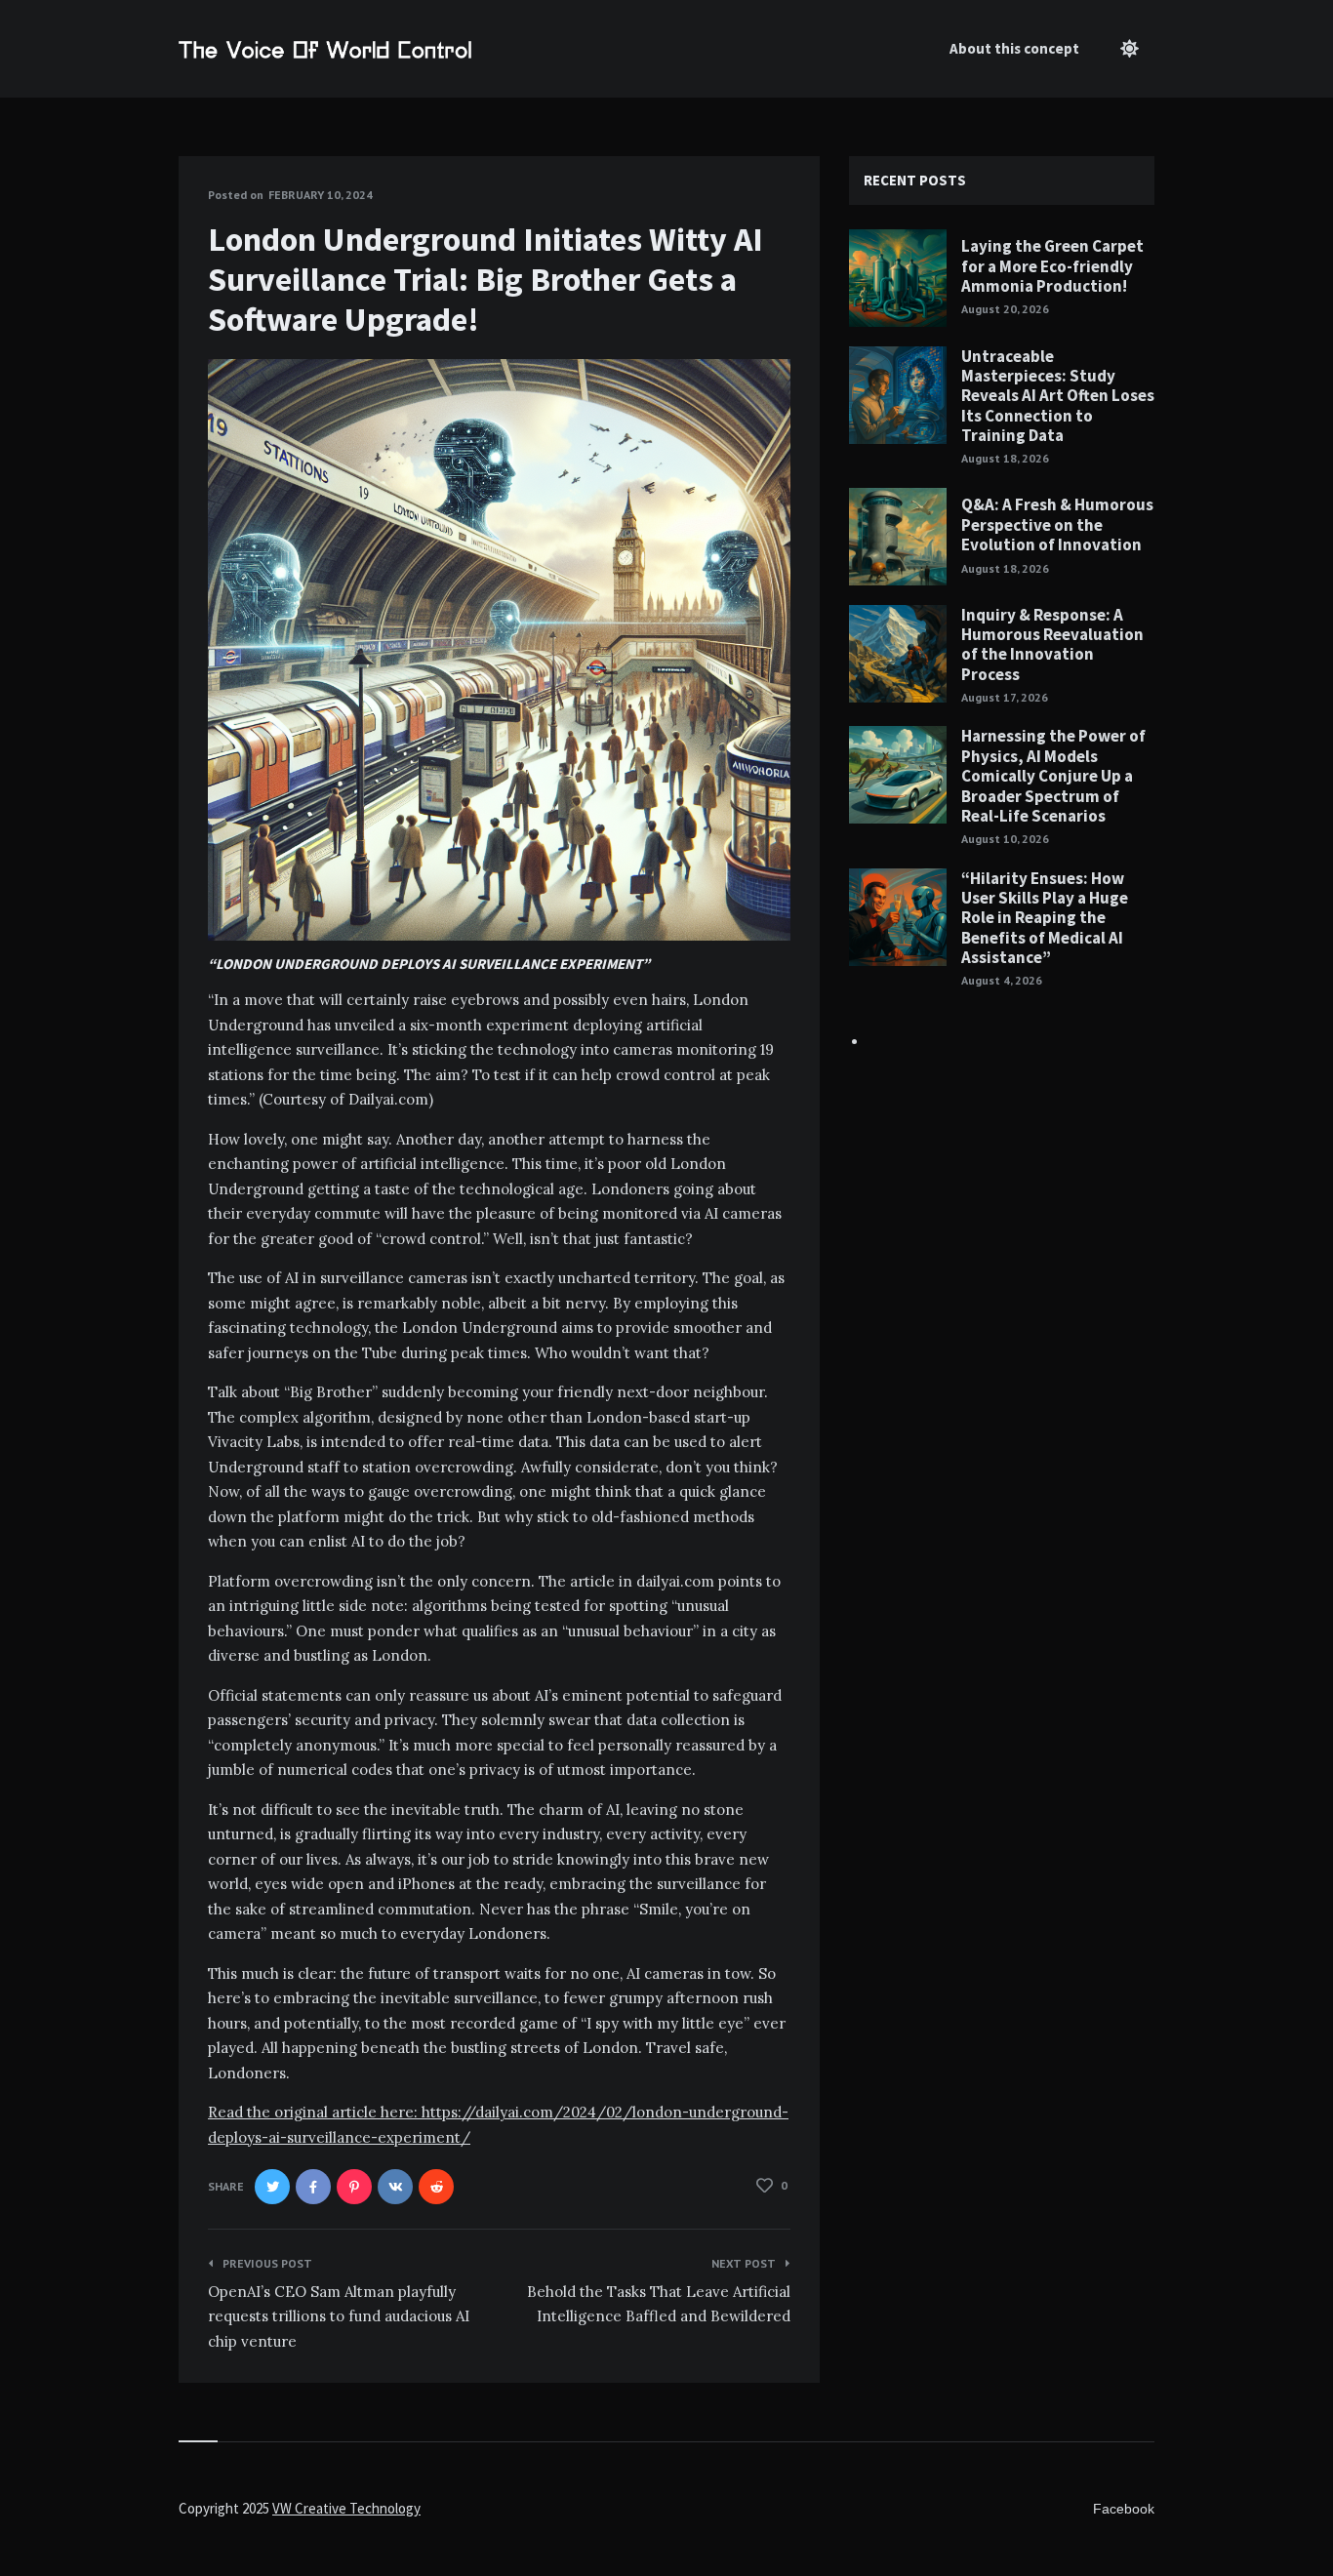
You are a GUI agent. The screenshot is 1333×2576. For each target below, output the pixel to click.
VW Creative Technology (346, 2508)
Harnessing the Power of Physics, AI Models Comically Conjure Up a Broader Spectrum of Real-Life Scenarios (1053, 776)
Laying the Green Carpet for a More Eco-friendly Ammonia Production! (1052, 266)
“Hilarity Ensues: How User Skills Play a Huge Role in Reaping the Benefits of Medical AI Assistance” (1045, 918)
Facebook (1124, 2509)
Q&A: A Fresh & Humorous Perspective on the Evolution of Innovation (1057, 524)
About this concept (1014, 48)
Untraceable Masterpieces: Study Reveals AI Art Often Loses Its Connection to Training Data (1058, 396)
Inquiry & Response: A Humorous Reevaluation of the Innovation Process (1052, 644)
